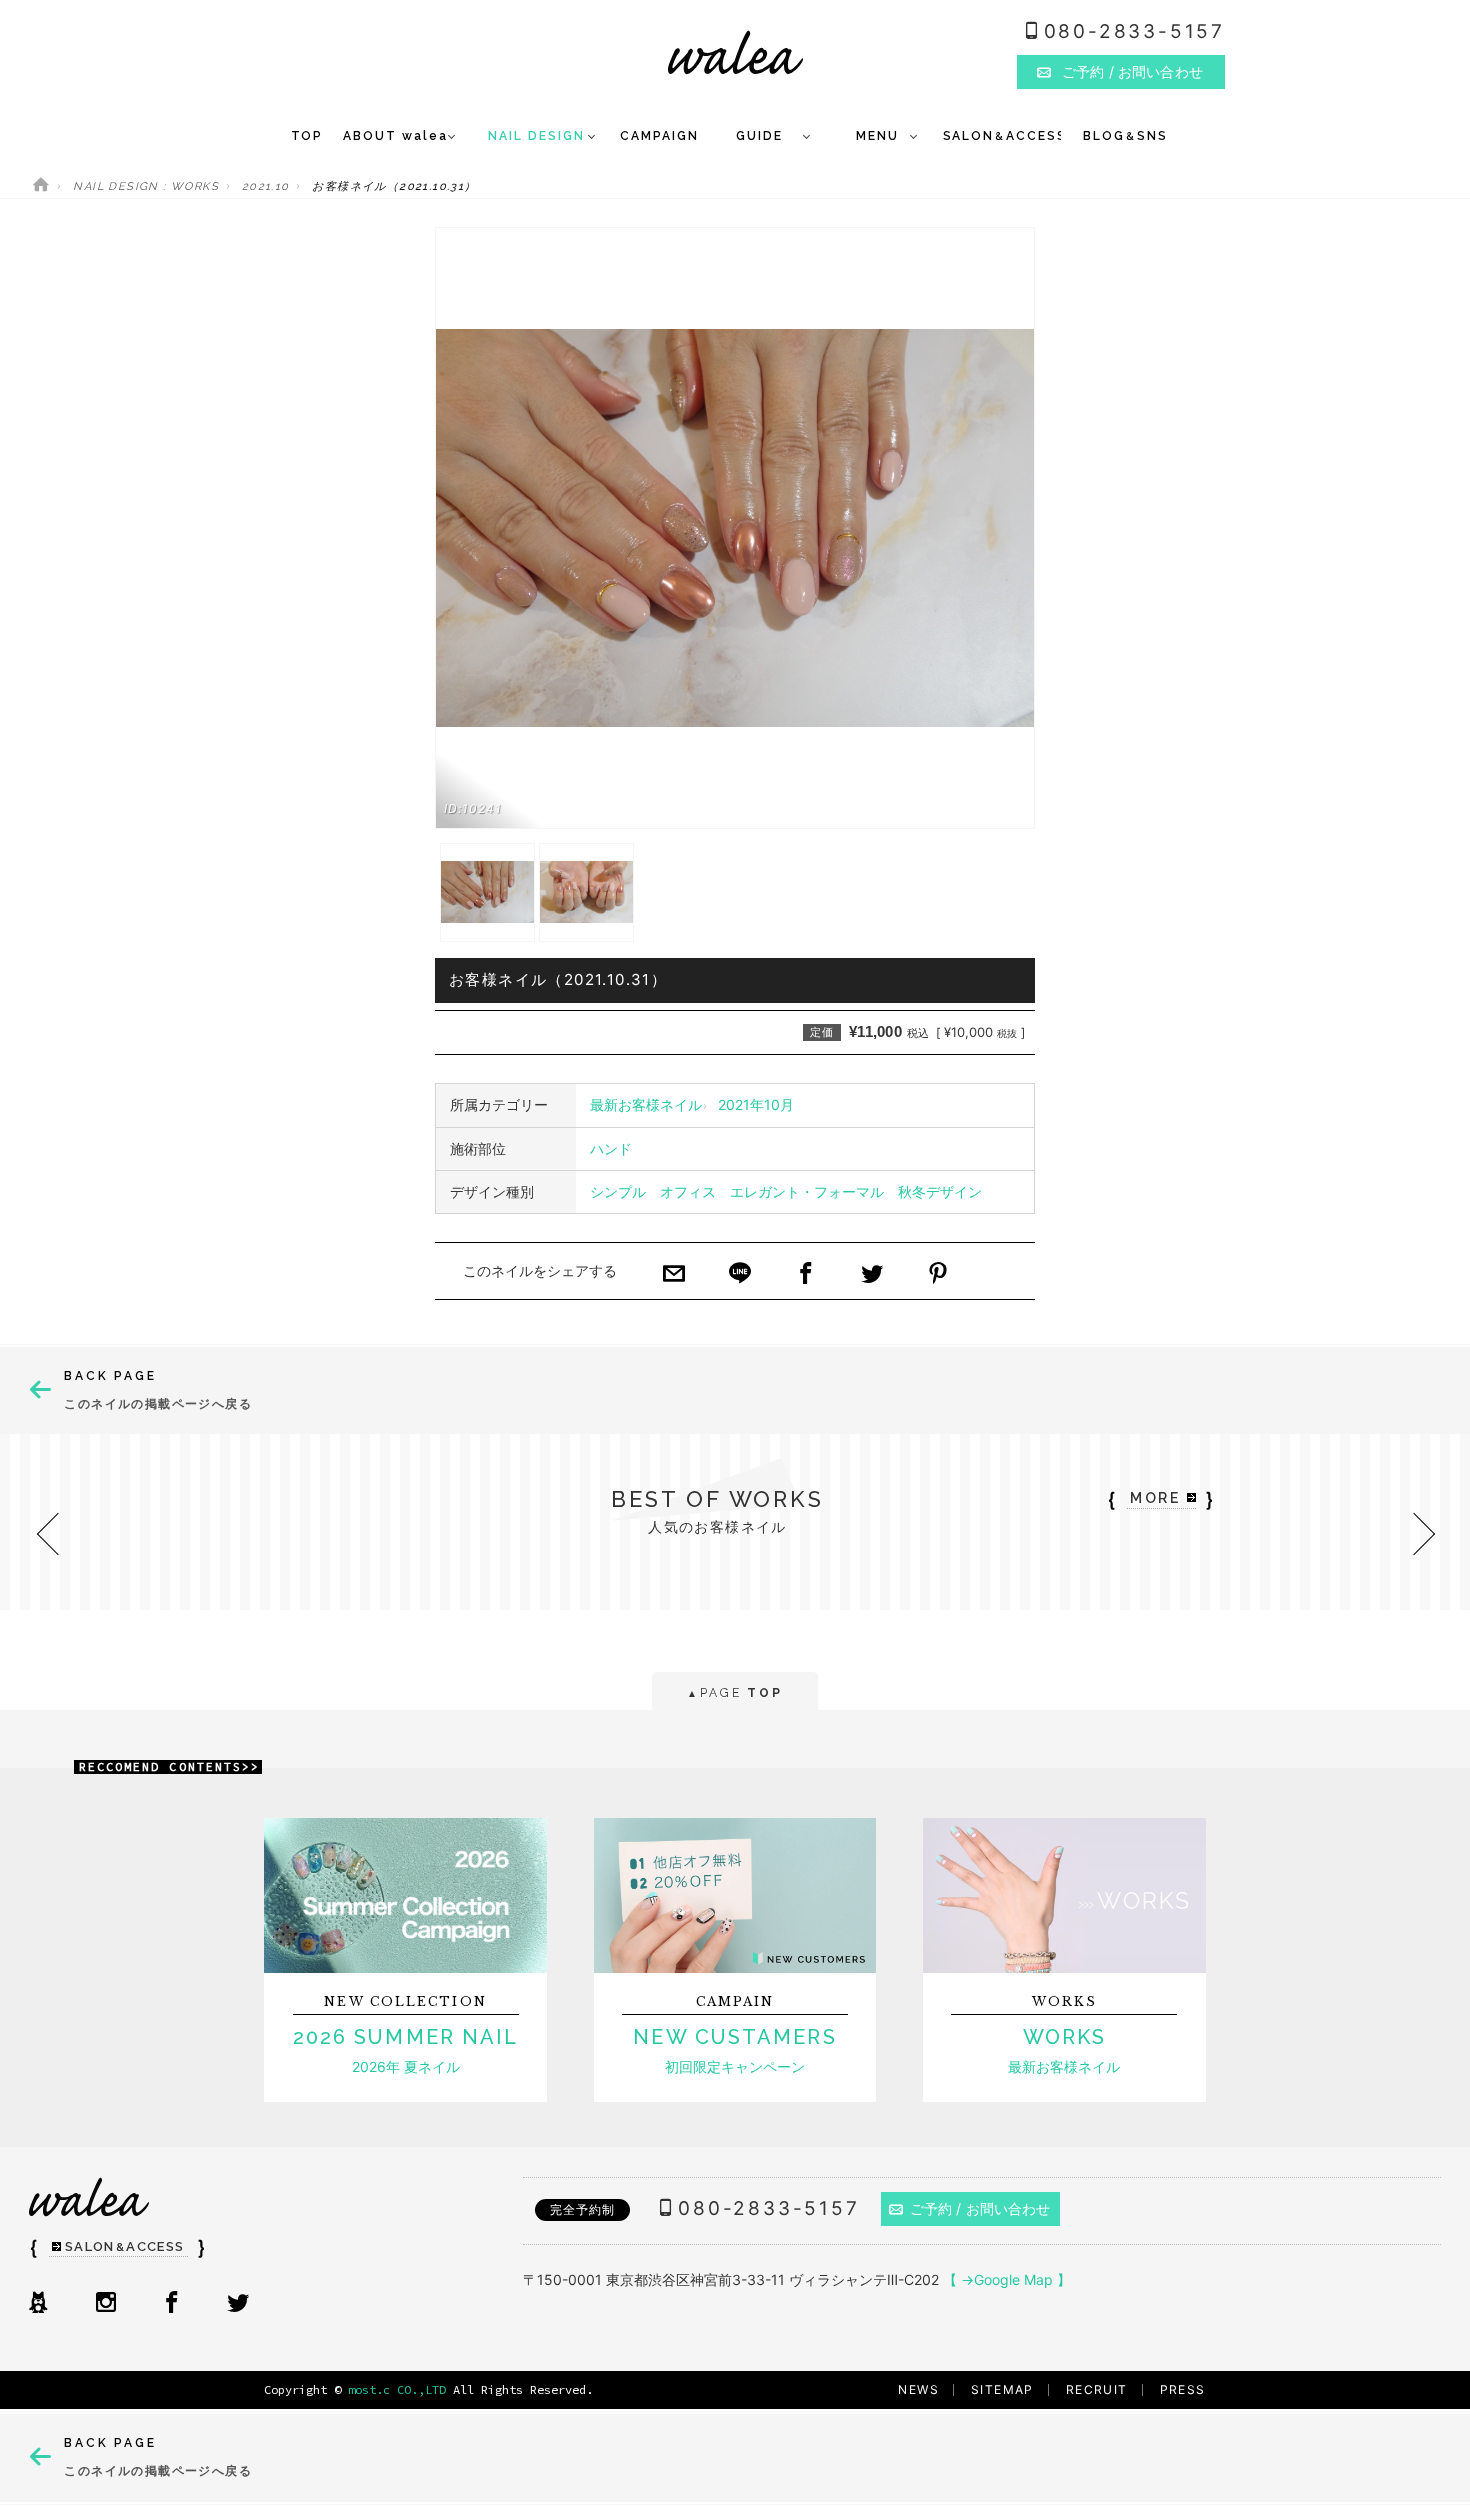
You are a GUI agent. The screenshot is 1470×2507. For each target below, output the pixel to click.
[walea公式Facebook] (172, 2304)
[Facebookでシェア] (806, 1275)
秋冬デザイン (940, 1191)
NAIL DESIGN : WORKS (146, 186)
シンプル (618, 1191)
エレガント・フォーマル (807, 1191)
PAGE (734, 1693)
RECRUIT (1097, 2389)
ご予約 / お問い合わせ (980, 2208)
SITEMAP (1002, 2389)
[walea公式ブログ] (38, 2304)
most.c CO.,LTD (397, 2389)
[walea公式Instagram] (106, 2304)
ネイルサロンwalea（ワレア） (735, 52)
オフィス (688, 1191)
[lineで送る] (740, 1275)
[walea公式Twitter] (238, 2304)
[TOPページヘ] (41, 186)
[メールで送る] (674, 1275)
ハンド (611, 1148)
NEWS (918, 2389)
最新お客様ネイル (646, 1104)
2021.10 (266, 186)
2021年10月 (756, 1104)
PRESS (1183, 2389)
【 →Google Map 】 (1007, 2279)
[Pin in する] (938, 1275)
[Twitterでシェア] (872, 1275)
